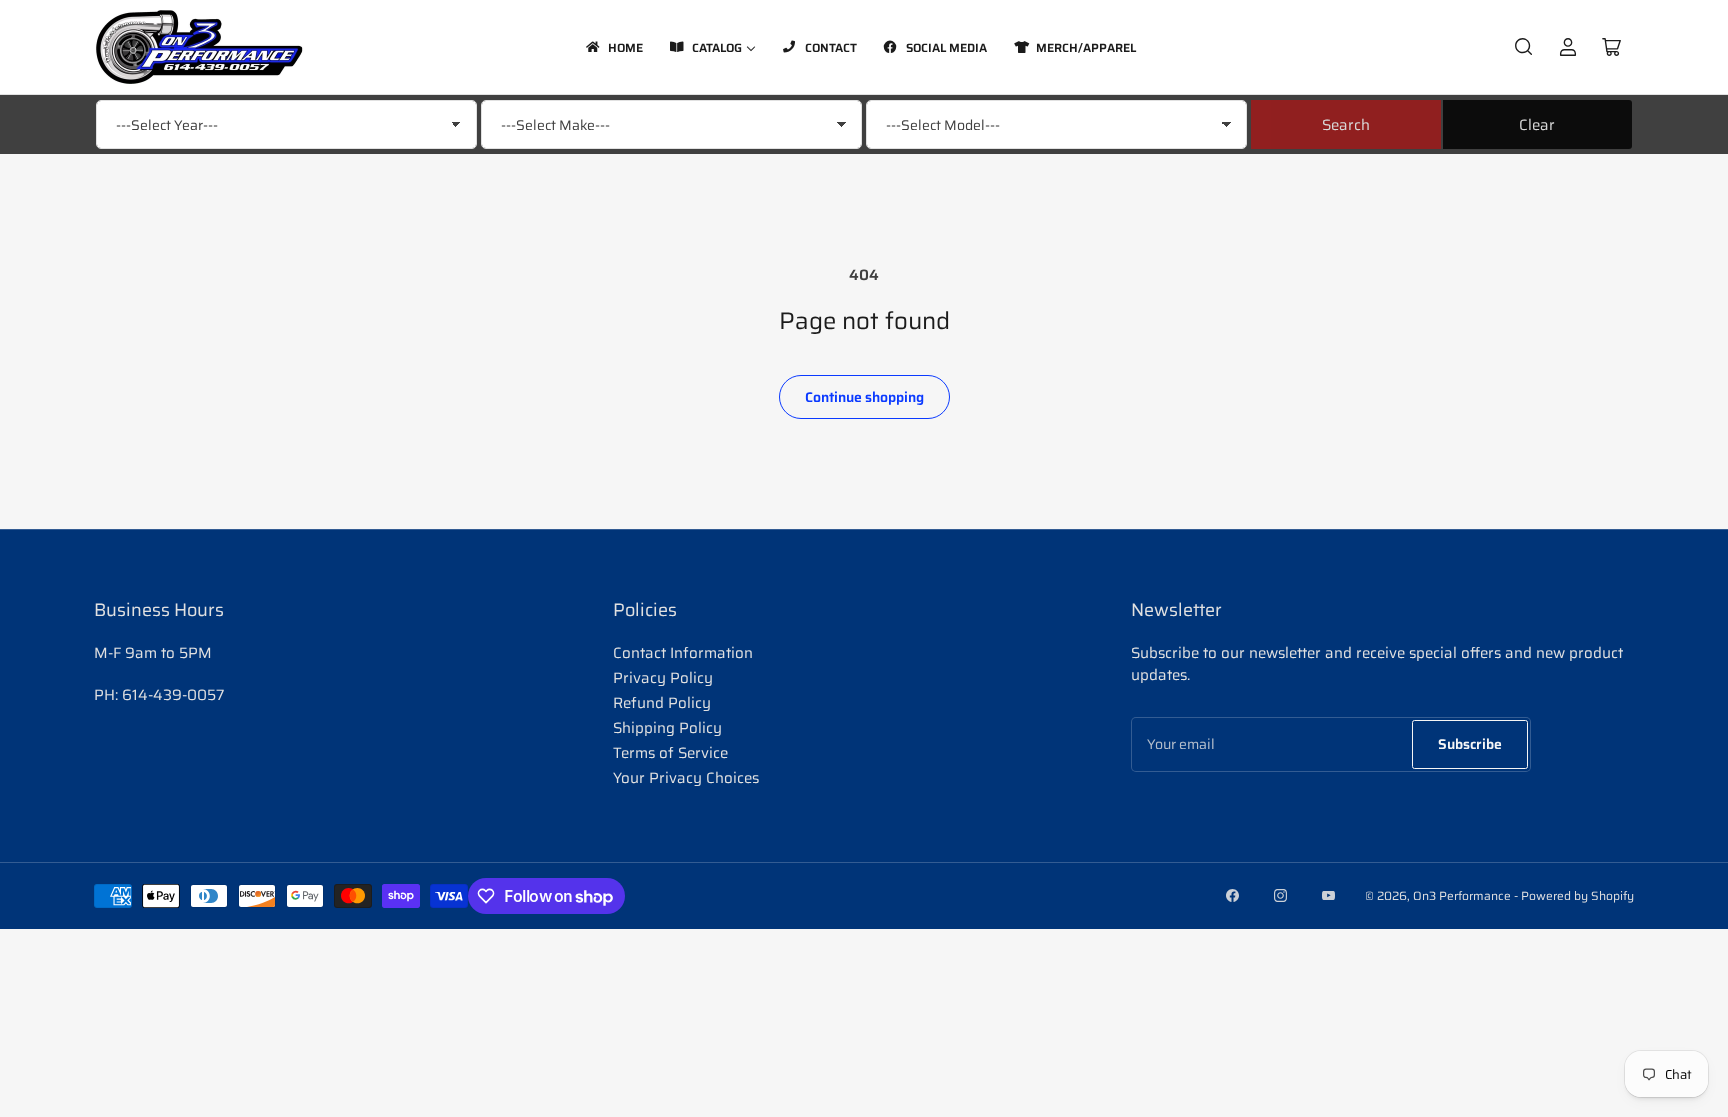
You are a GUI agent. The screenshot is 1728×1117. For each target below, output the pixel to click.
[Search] (1524, 47)
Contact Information (683, 653)
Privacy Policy (663, 678)
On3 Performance (1462, 895)
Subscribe (1470, 744)
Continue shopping (864, 397)
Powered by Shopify (1577, 895)
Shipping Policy (667, 728)
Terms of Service (670, 753)
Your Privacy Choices (686, 778)
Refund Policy (662, 703)
